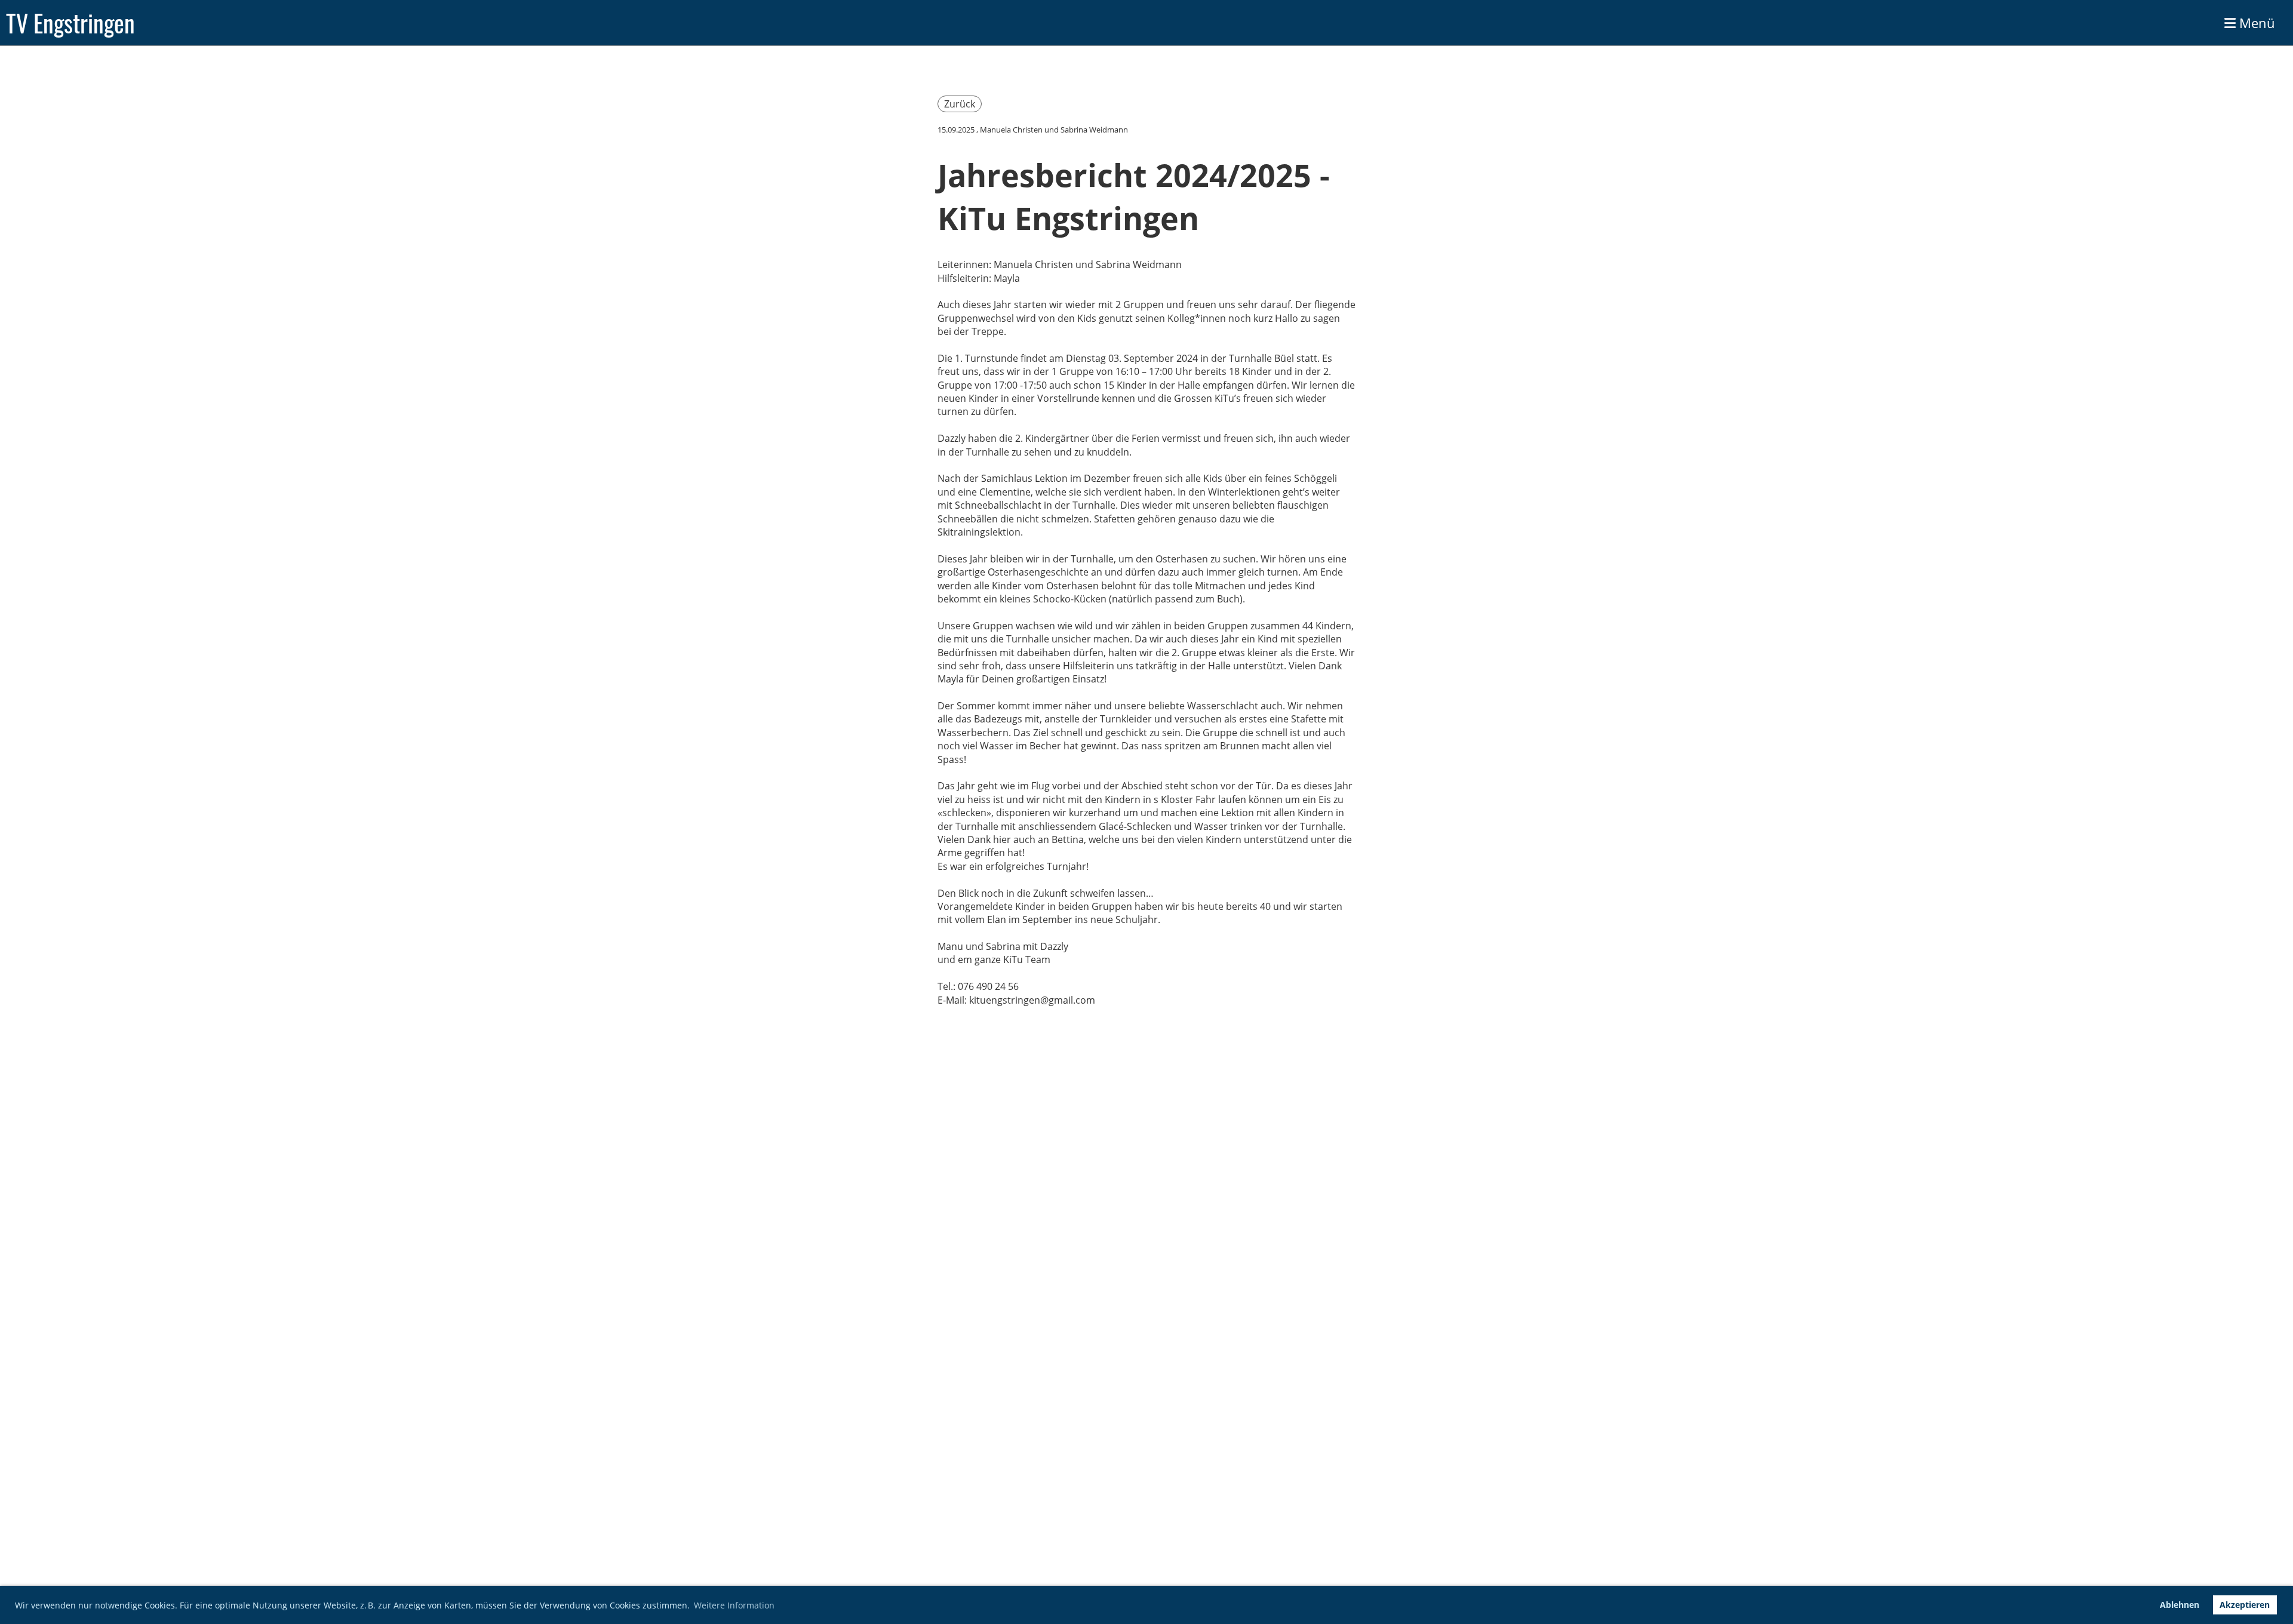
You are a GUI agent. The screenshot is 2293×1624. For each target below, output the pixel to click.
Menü (2255, 23)
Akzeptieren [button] (2245, 1605)
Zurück (960, 104)
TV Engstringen (70, 23)
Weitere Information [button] (734, 1605)
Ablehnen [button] (2180, 1605)
